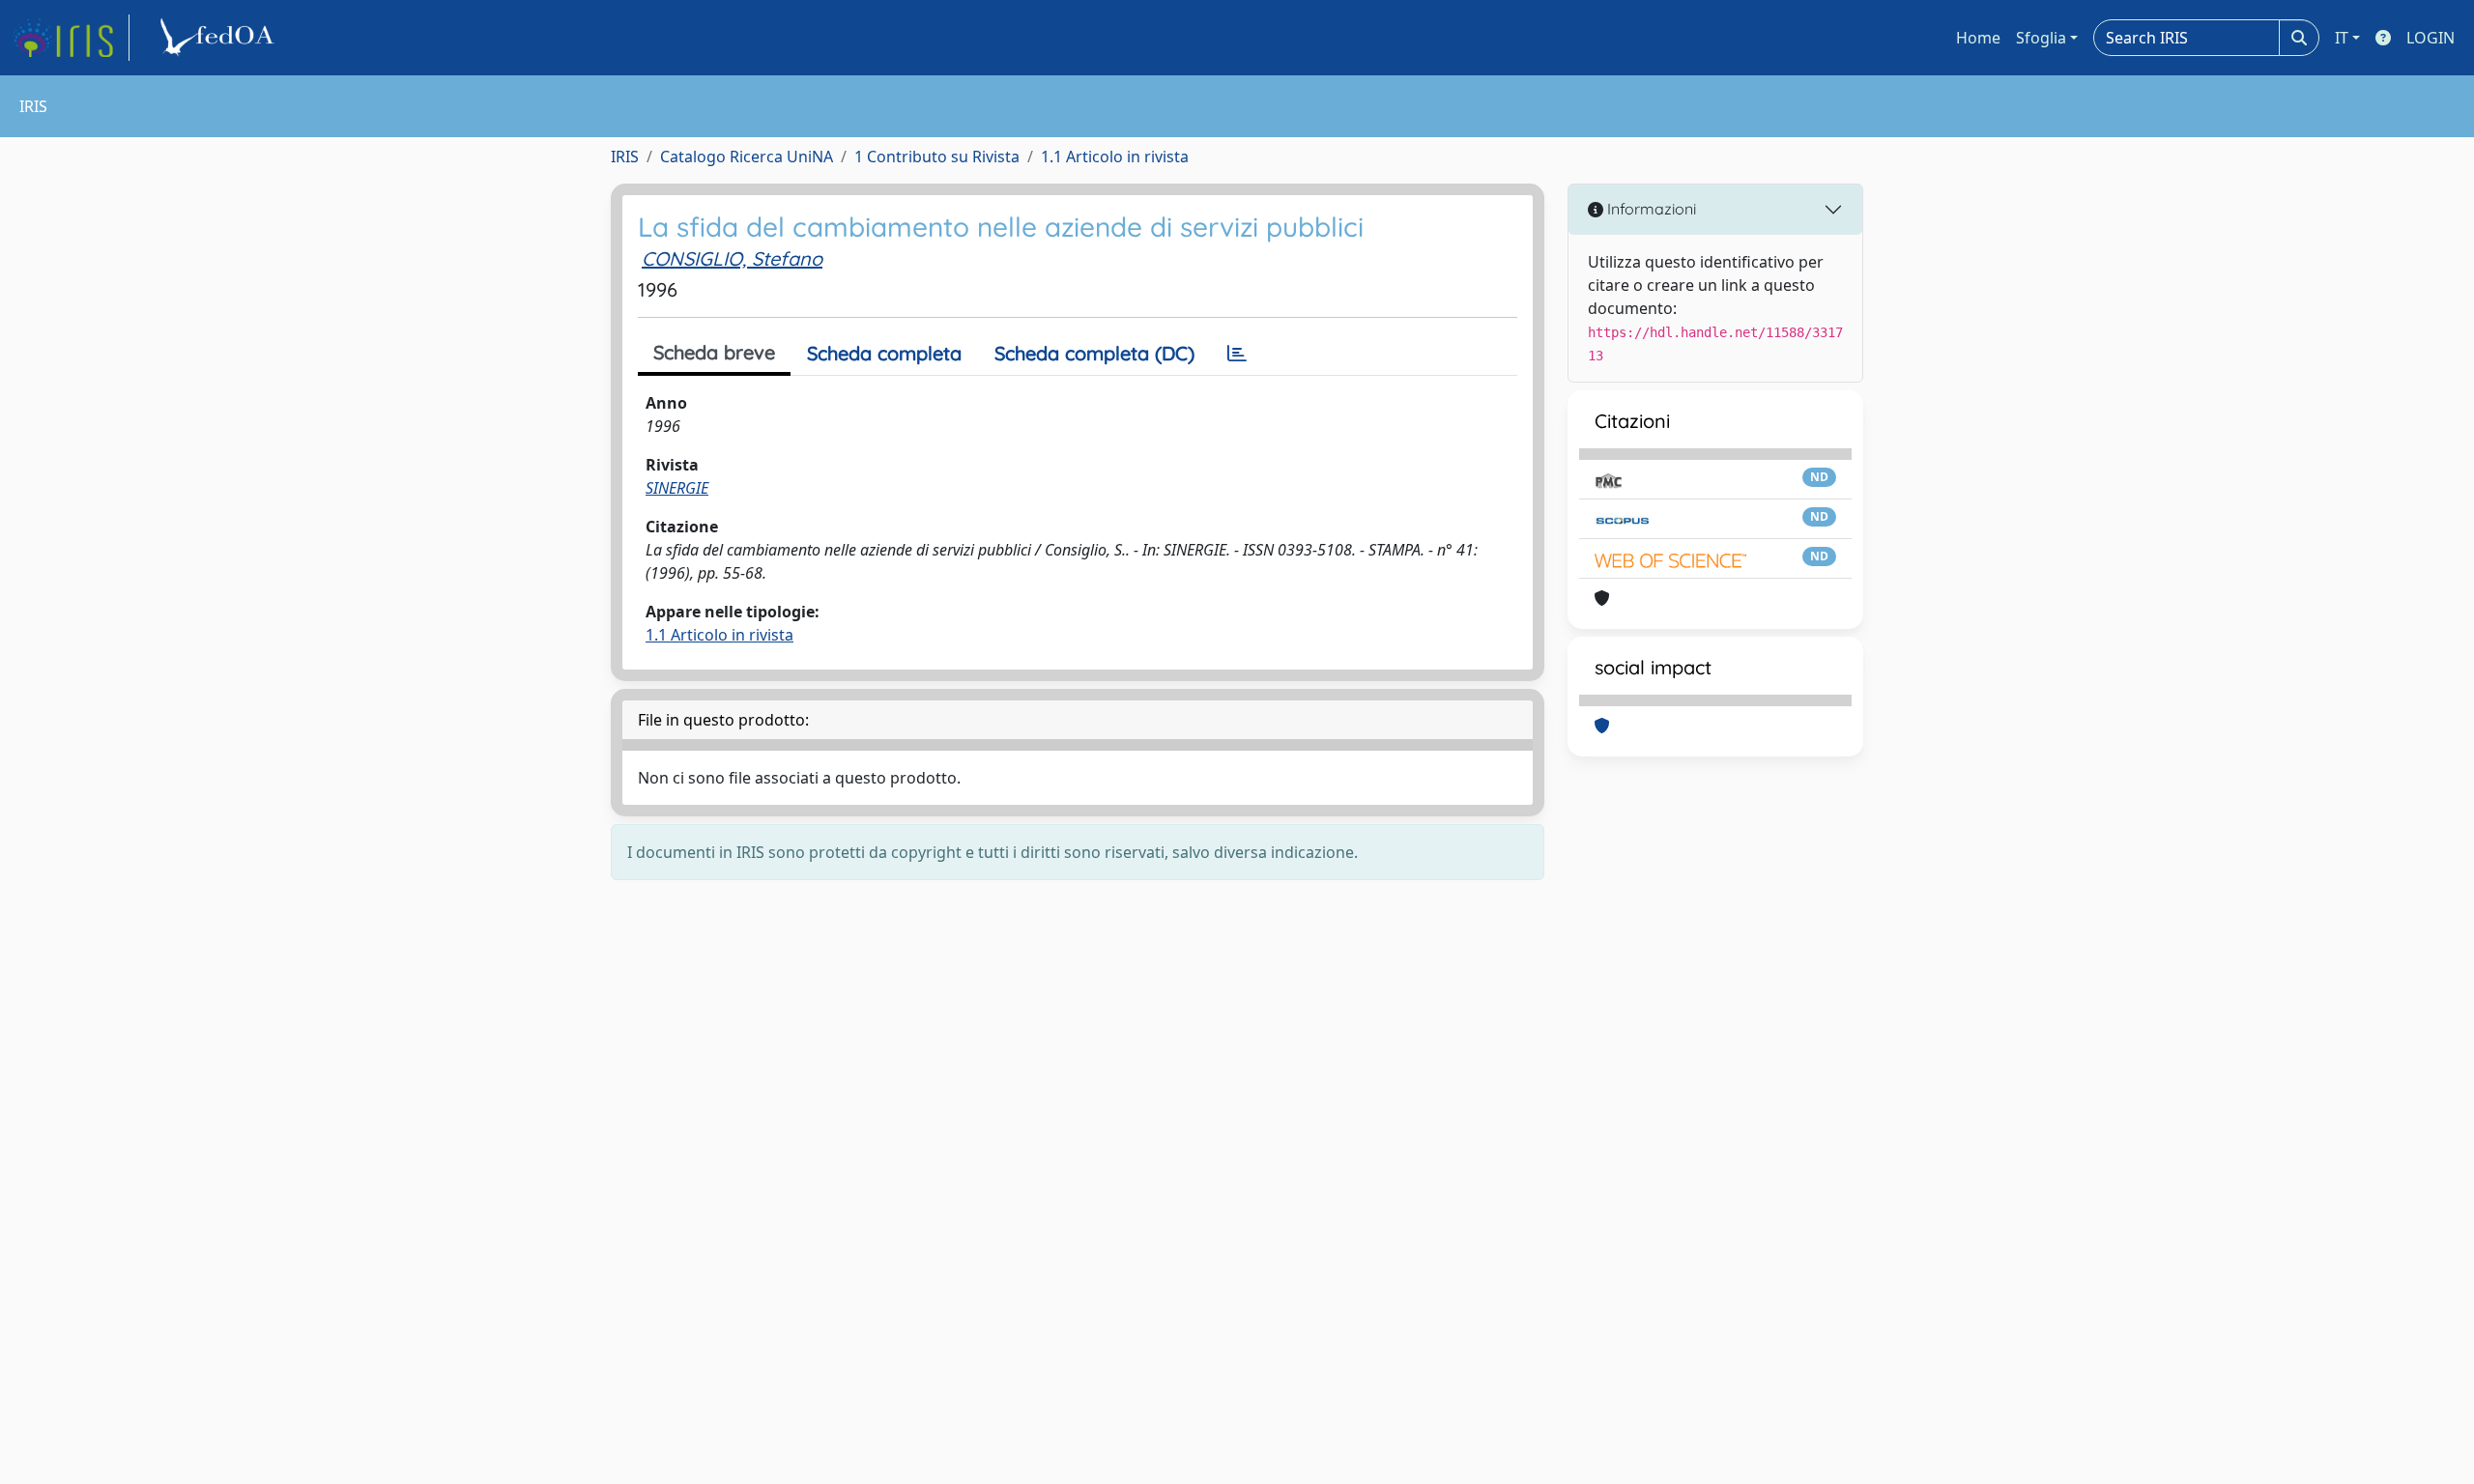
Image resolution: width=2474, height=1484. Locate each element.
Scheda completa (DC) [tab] (1094, 353)
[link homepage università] (220, 38)
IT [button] (2342, 38)
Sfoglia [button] (2041, 38)
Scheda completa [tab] (884, 353)
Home (1978, 38)
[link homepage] (71, 38)
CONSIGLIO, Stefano (732, 258)
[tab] (1237, 354)
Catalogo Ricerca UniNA (747, 157)
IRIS (625, 157)
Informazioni (1650, 209)
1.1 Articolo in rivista (1115, 157)
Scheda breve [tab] (714, 352)
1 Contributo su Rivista (937, 157)
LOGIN (2431, 38)
